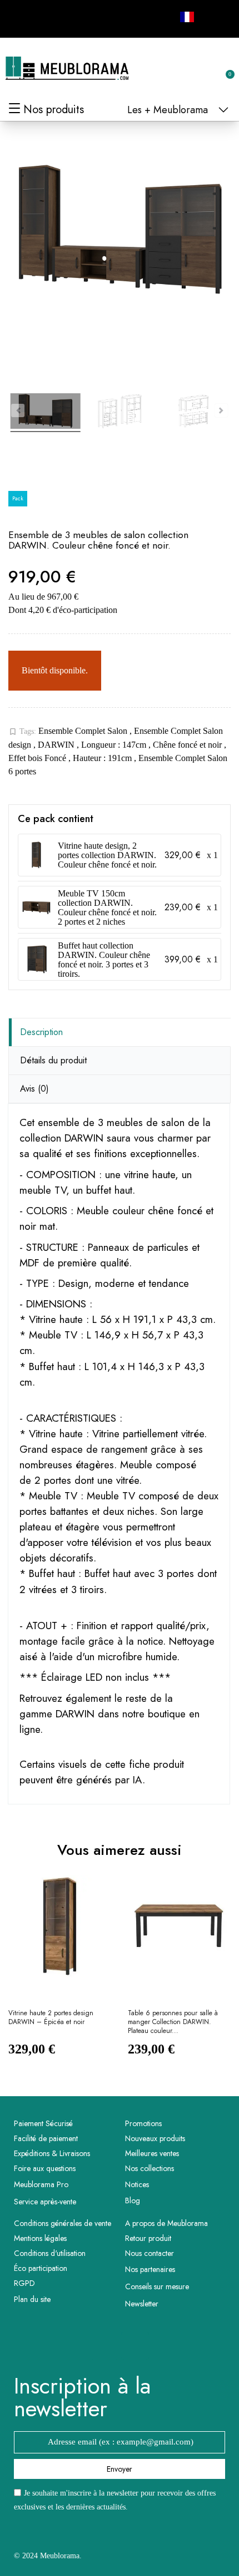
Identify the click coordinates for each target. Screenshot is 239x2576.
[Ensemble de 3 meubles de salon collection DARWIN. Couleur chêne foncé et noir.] (45, 413)
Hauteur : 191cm (103, 758)
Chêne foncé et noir (188, 745)
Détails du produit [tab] (53, 1060)
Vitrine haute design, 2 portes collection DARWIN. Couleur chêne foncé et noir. (107, 855)
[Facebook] (23, 17)
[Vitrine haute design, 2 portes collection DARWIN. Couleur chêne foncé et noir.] (36, 855)
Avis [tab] (34, 1089)
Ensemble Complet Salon (84, 731)
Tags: (22, 732)
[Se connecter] (189, 69)
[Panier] (224, 68)
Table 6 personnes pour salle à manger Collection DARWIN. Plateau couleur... (173, 2022)
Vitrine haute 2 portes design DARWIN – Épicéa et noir (51, 2018)
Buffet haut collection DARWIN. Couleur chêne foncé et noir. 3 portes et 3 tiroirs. (104, 960)
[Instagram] (48, 17)
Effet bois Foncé (38, 758)
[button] (171, 69)
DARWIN (57, 745)
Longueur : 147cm (115, 745)
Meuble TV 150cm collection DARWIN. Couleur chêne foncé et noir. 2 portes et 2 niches (107, 907)
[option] (60, 1975)
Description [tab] (41, 1032)
